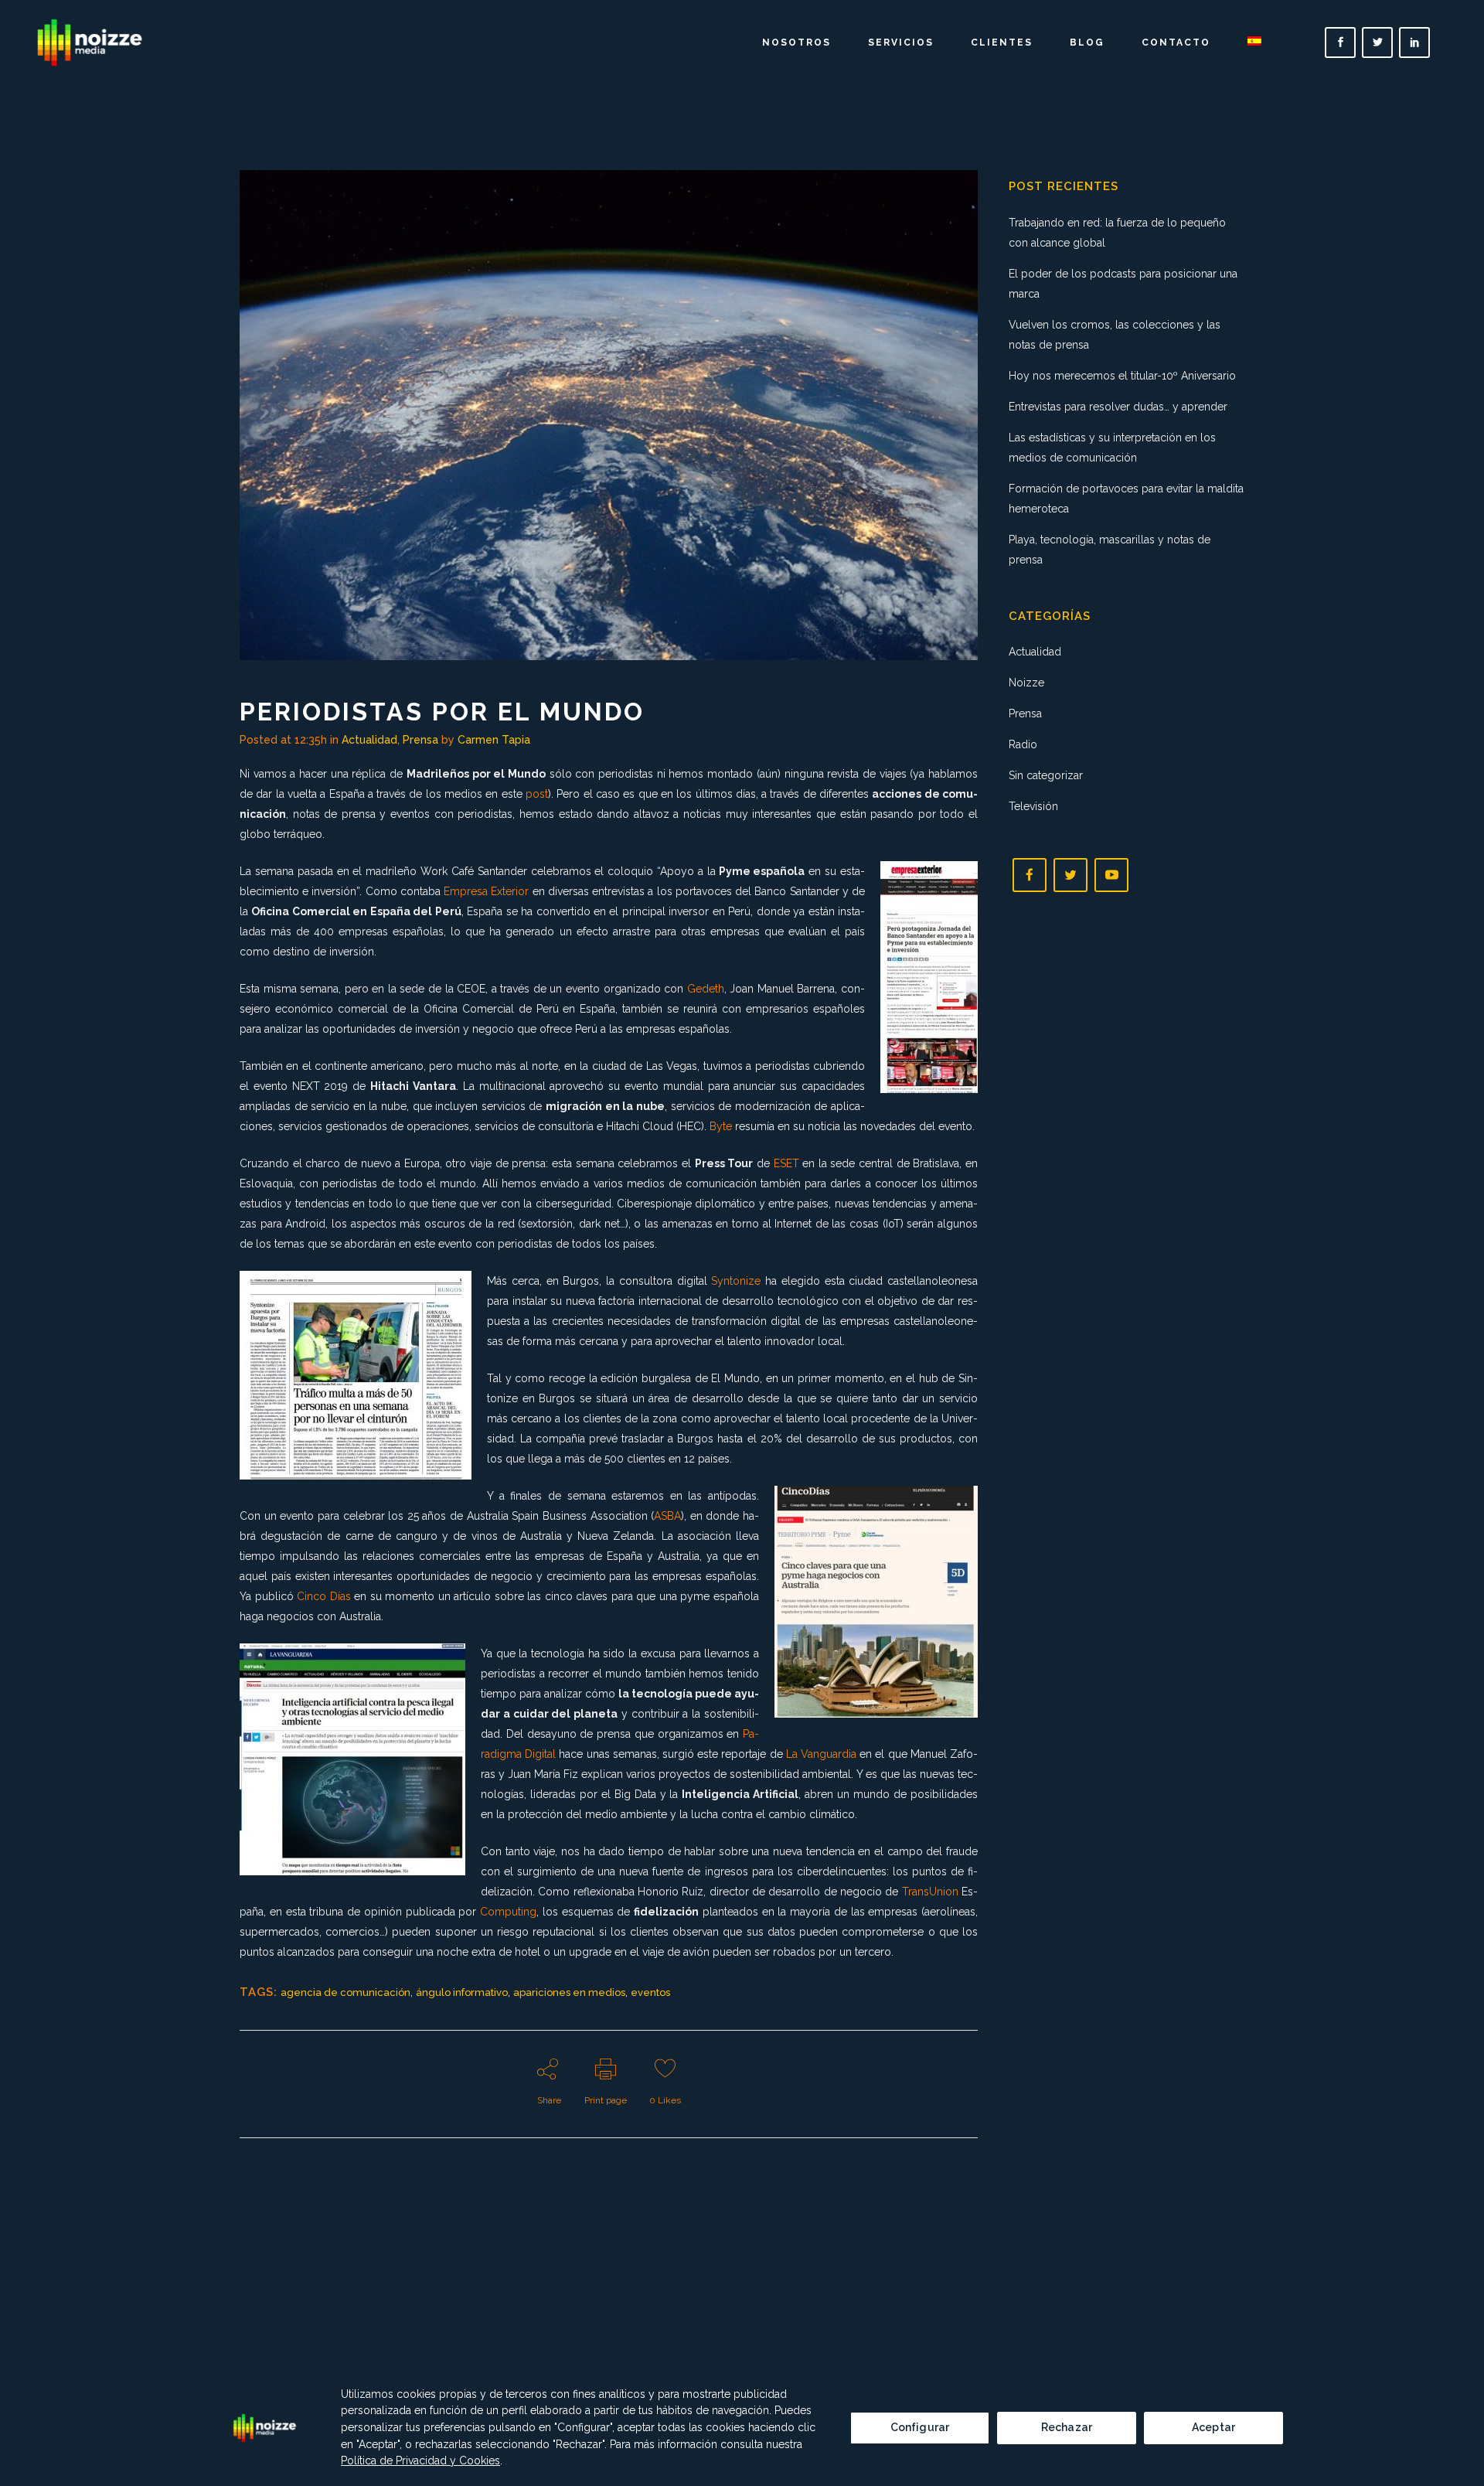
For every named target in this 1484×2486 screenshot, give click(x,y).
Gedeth (706, 989)
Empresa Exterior (486, 891)
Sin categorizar (1046, 775)
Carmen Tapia (494, 740)
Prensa (420, 740)
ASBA (667, 1516)
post (537, 794)
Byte (721, 1126)
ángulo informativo (462, 1992)
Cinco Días (324, 1596)
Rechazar (1067, 2427)
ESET (786, 1163)
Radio (1023, 744)
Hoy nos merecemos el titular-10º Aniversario (1122, 376)
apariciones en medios (569, 1992)
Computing (508, 1912)
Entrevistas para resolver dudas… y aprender (1118, 407)
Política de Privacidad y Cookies (420, 2460)
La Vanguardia (821, 1754)
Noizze (1026, 683)
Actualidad (369, 740)
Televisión (1033, 806)
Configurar (920, 2427)
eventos (650, 1992)
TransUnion (930, 1892)
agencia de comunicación (345, 1992)
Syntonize (736, 1281)
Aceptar (1213, 2427)
